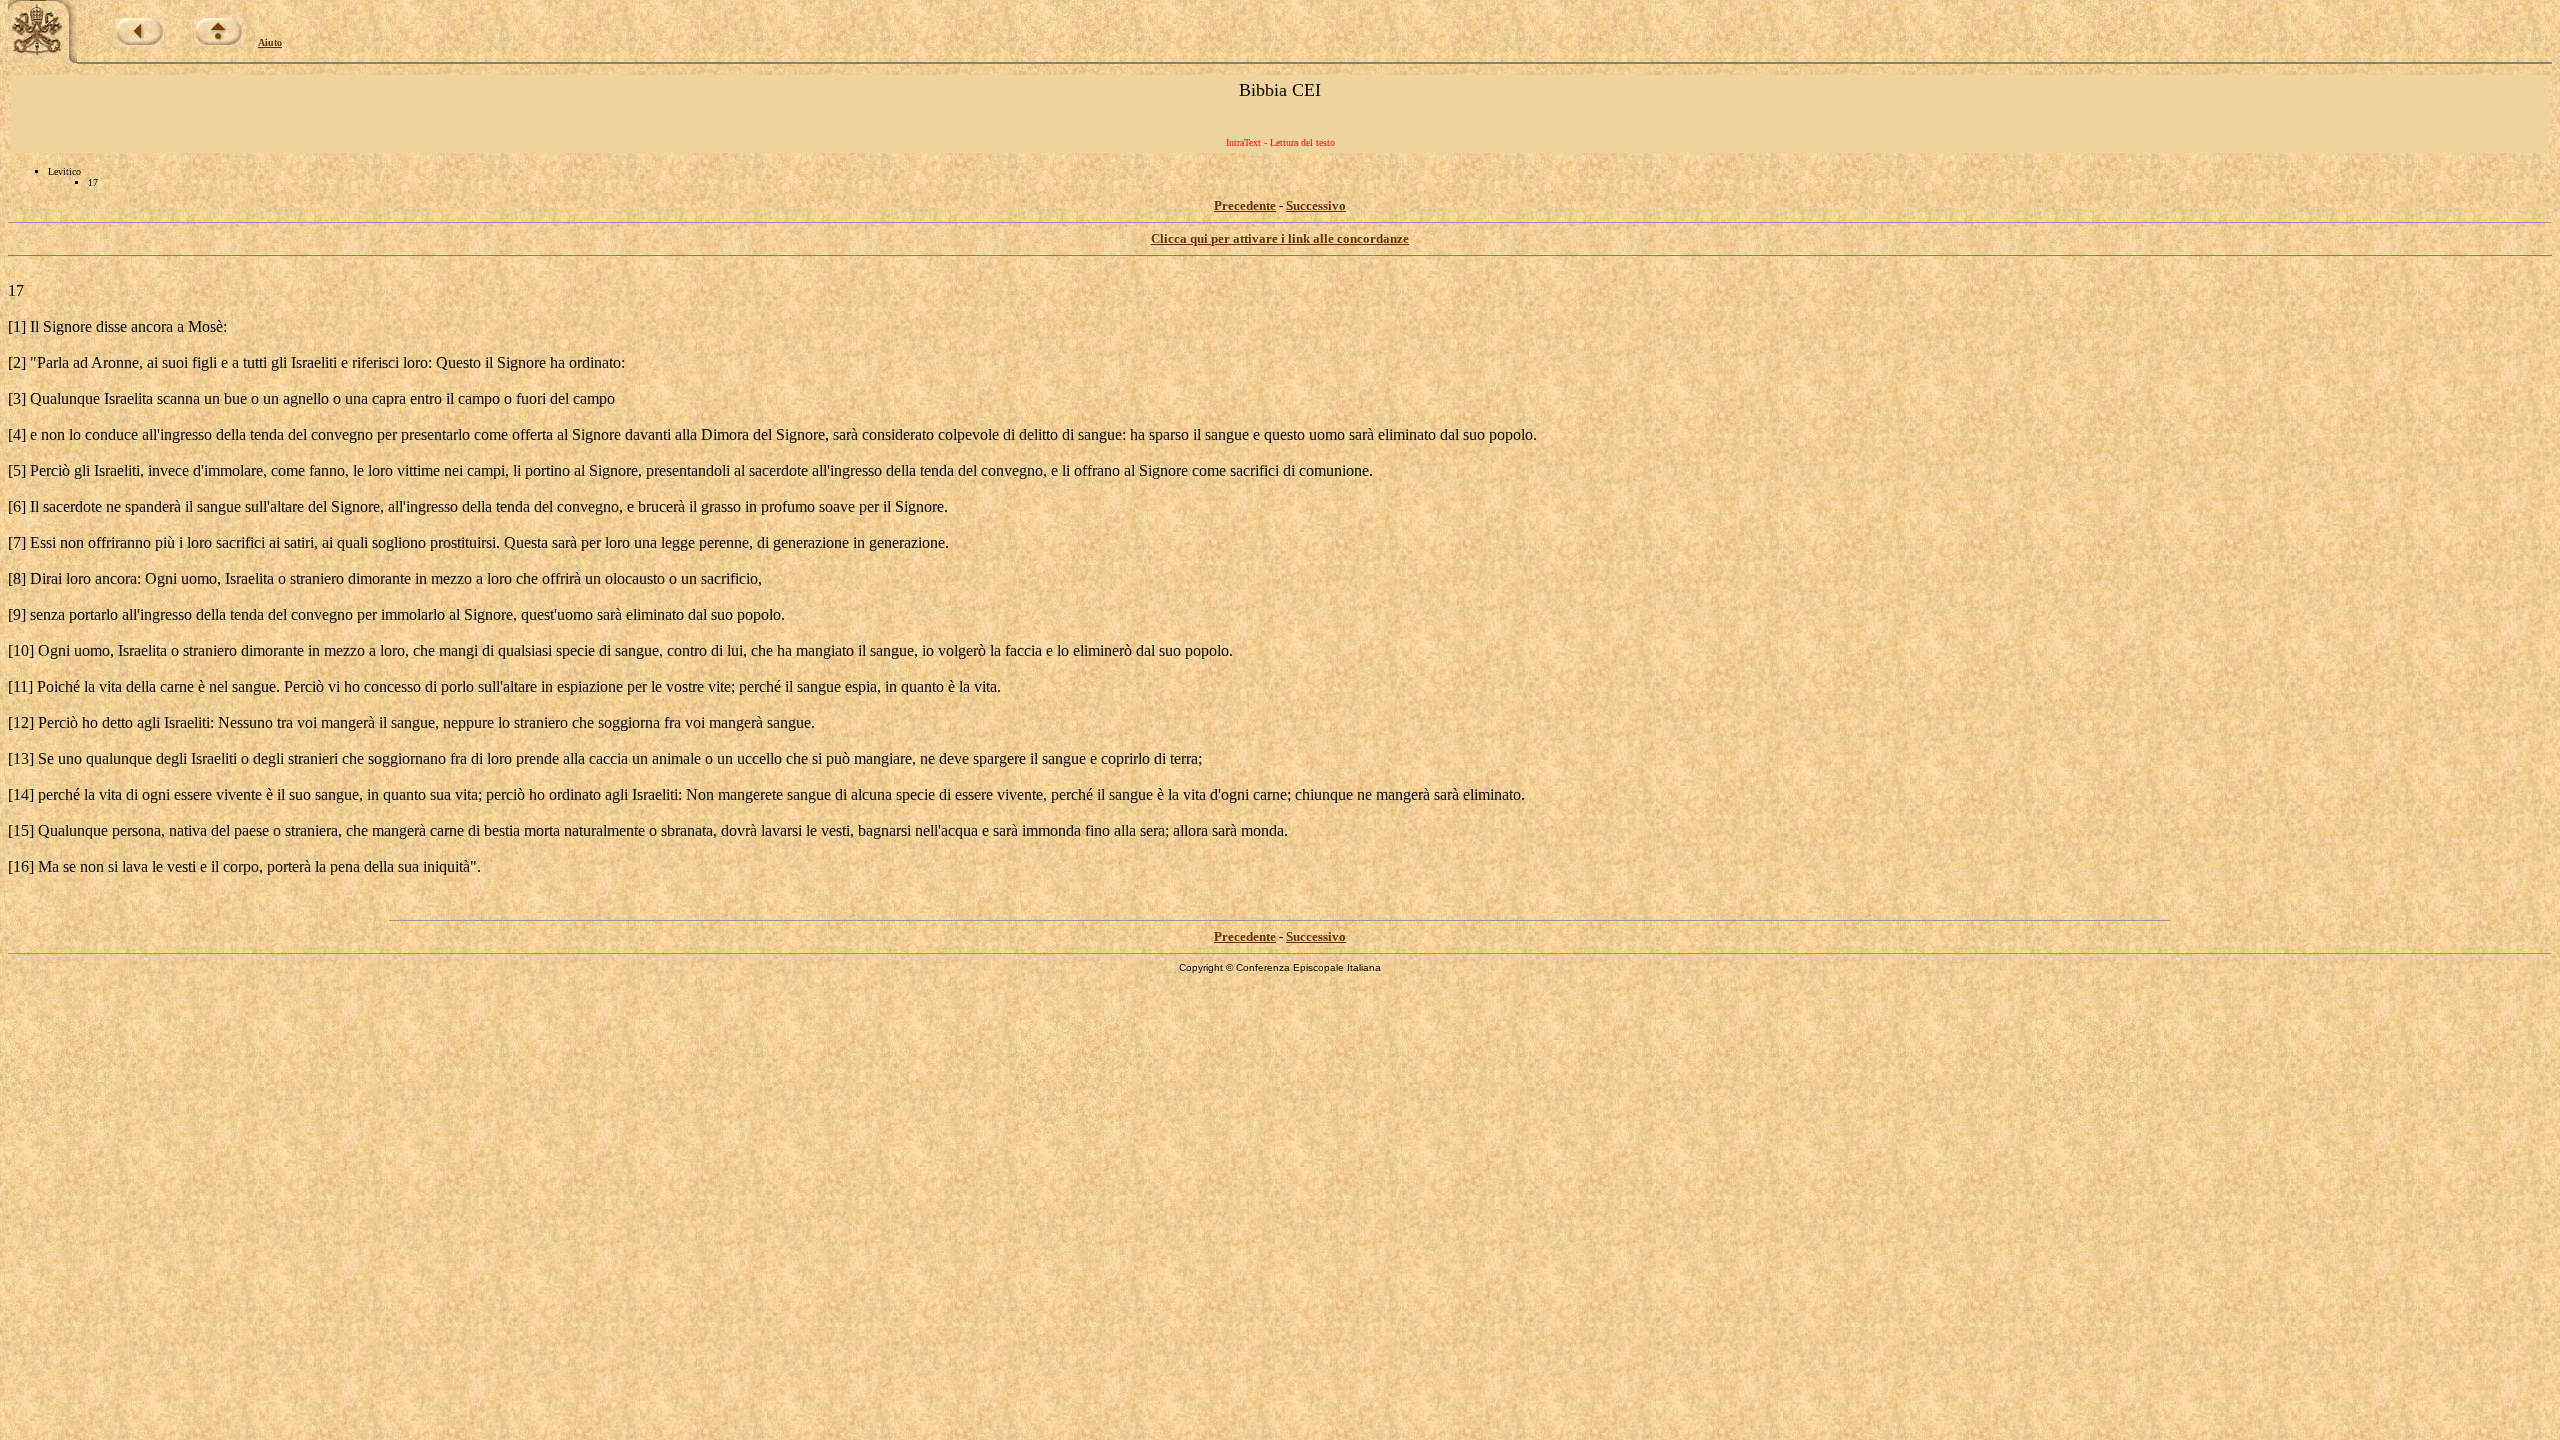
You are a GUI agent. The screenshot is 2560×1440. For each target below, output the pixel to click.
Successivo (1316, 205)
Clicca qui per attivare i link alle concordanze (1280, 238)
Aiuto (270, 42)
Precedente (1245, 205)
